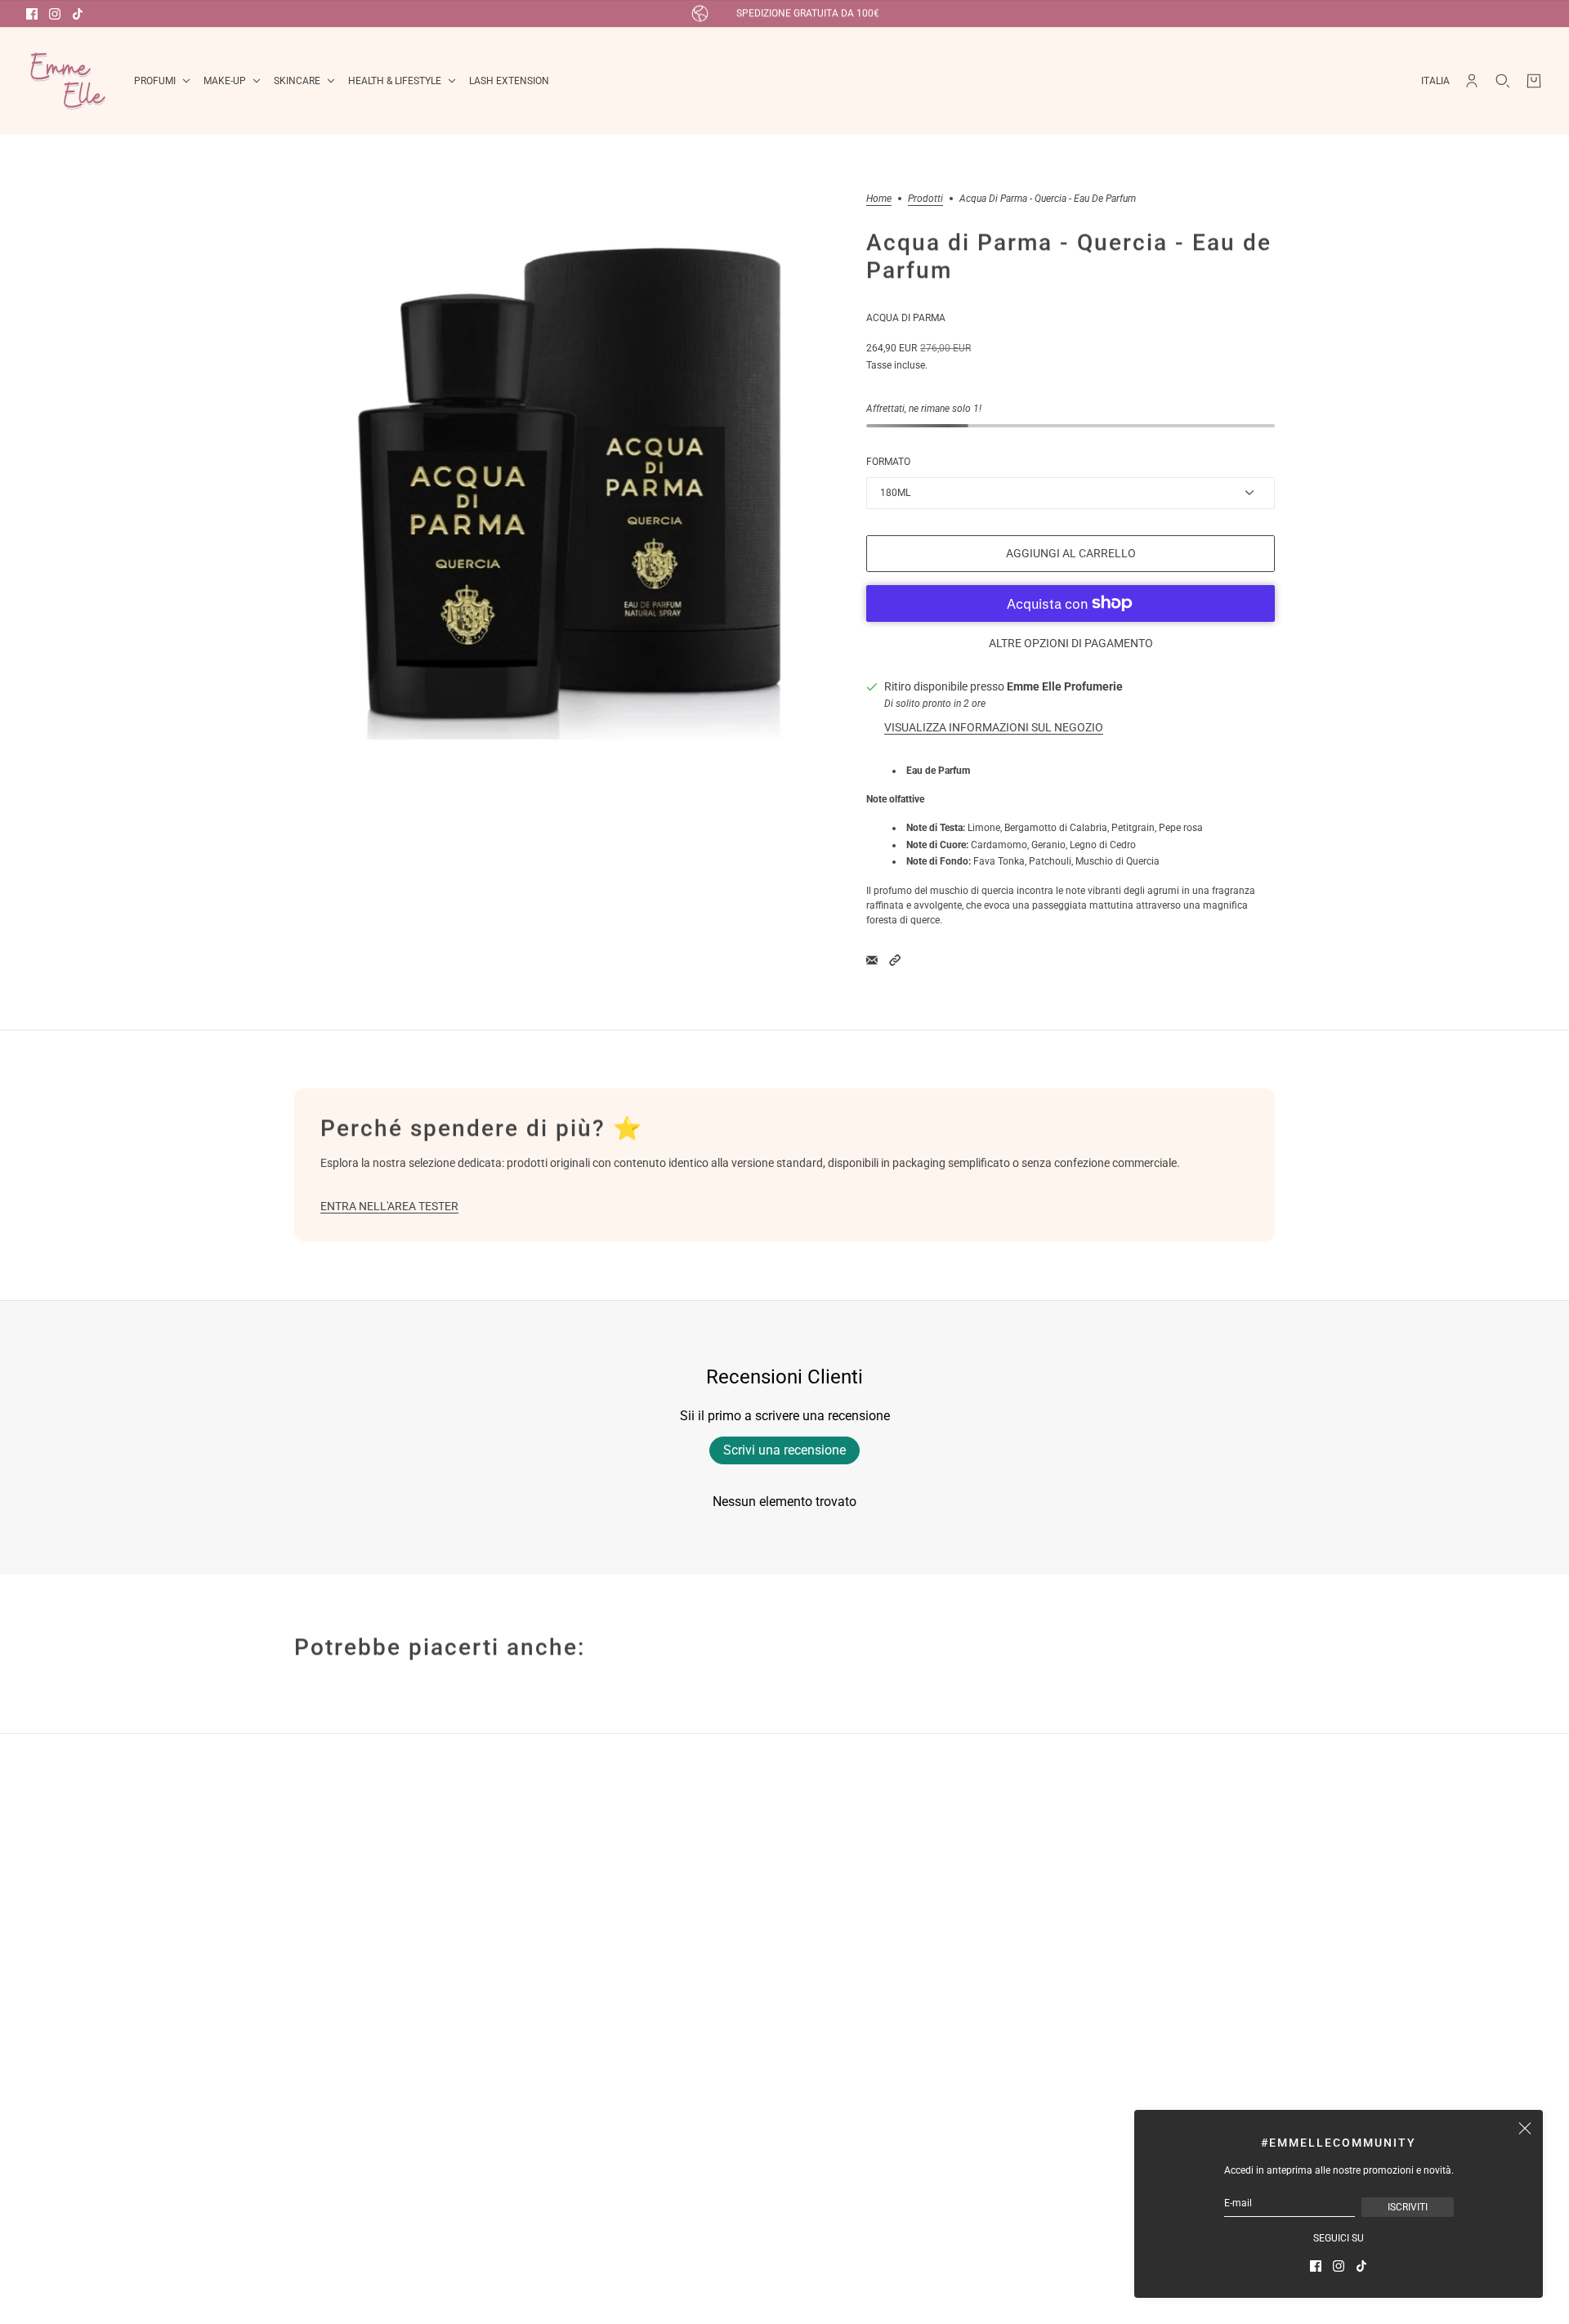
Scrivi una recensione (784, 1450)
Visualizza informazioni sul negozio (994, 727)
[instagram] (55, 14)
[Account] (1472, 81)
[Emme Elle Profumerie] (67, 81)
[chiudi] (1525, 2128)
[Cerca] (1503, 81)
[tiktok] (78, 14)
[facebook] (32, 14)
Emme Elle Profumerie (1065, 686)
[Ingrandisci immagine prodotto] (567, 467)
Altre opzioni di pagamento (1071, 643)
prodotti (925, 199)
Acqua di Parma (906, 318)
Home (879, 199)
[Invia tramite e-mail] (872, 960)
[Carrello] (1534, 81)
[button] (895, 960)
